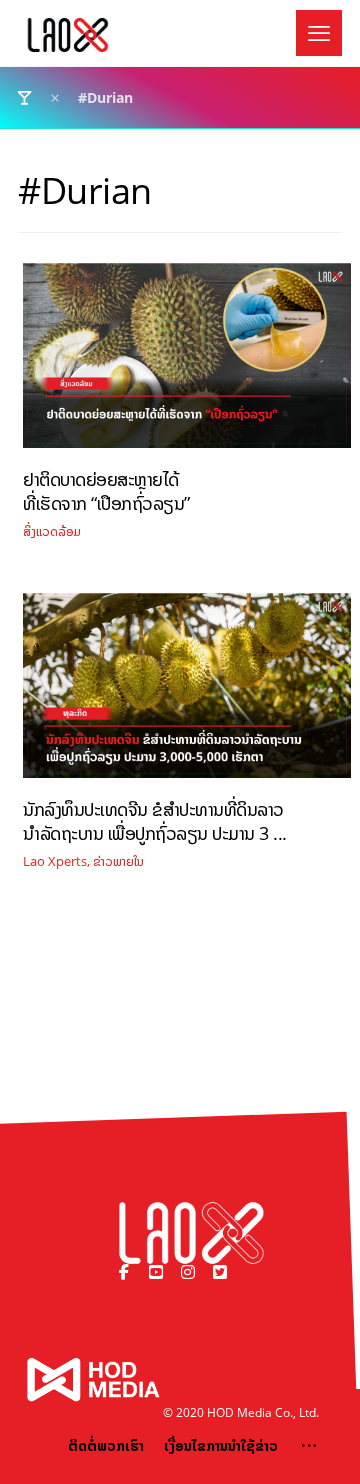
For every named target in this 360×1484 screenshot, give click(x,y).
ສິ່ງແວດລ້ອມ (52, 531)
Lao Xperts (55, 861)
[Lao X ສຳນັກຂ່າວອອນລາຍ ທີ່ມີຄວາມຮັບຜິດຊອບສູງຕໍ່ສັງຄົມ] (68, 35)
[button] (319, 33)
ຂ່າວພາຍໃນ (118, 861)
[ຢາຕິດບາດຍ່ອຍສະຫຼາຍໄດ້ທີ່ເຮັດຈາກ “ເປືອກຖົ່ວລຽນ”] (187, 363)
